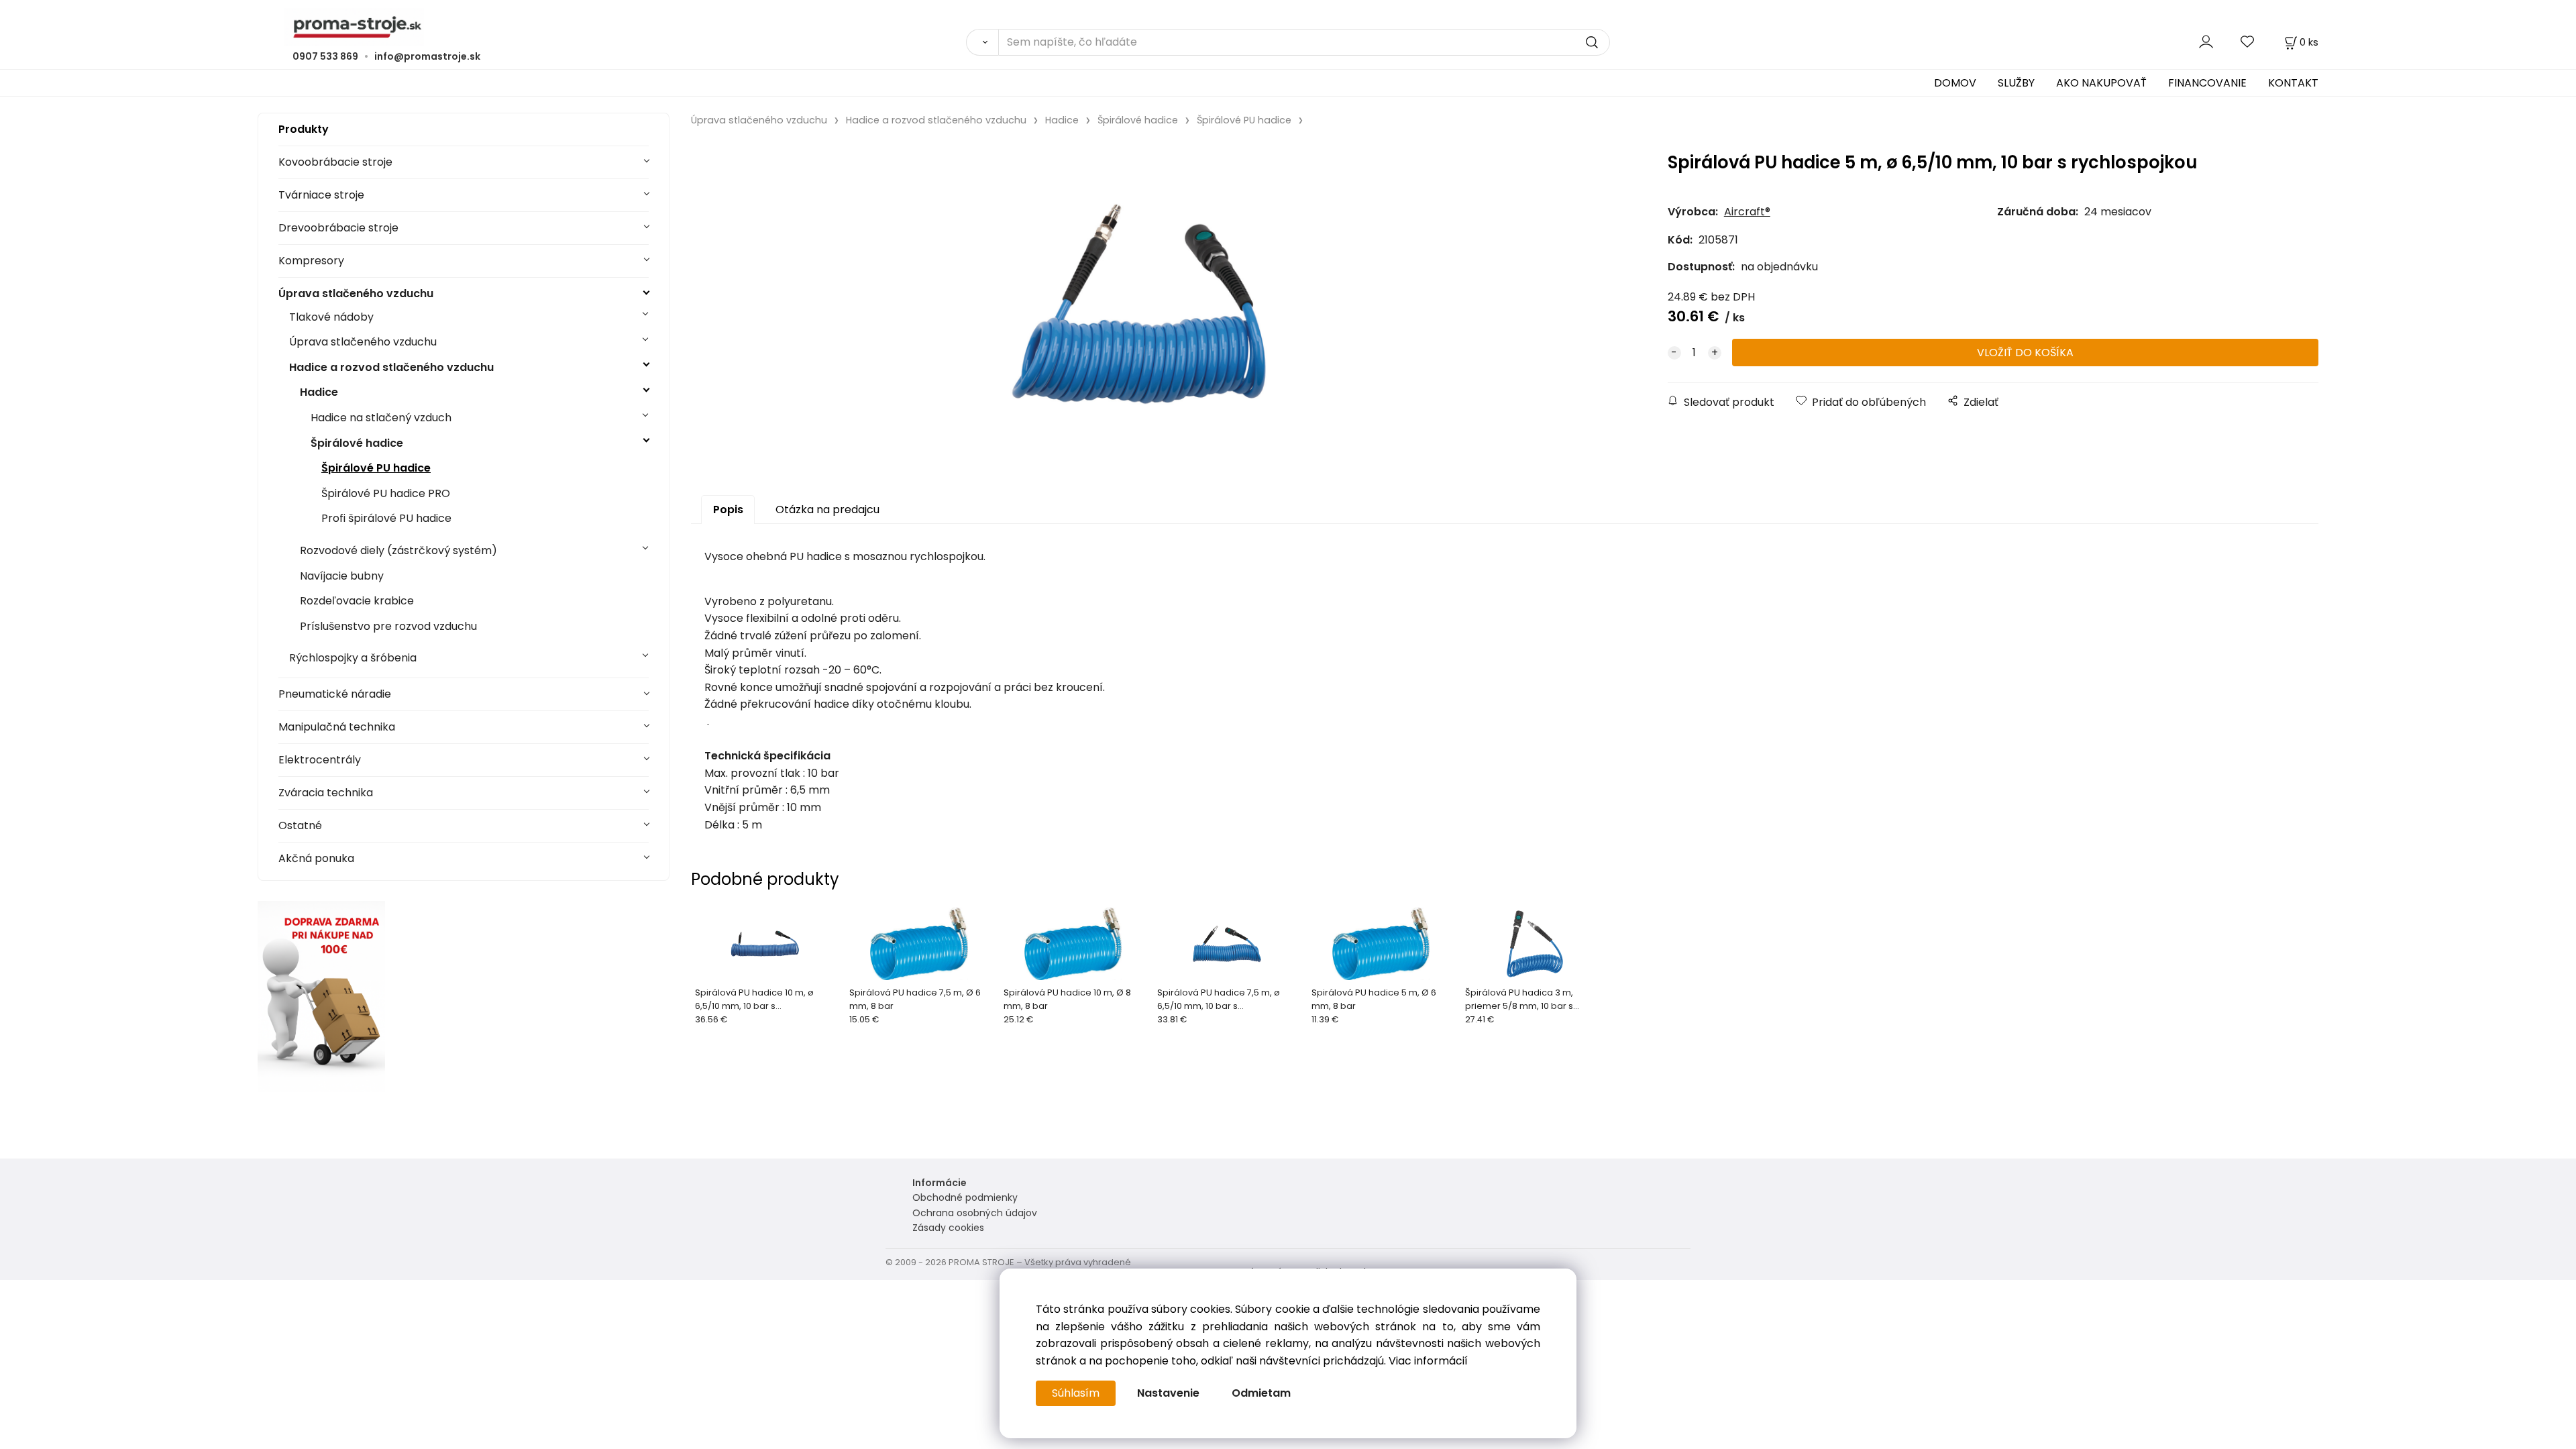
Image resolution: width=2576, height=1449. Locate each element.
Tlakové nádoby (331, 317)
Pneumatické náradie (335, 694)
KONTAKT (2293, 83)
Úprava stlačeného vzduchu (356, 293)
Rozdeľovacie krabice (357, 601)
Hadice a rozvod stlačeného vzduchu (391, 367)
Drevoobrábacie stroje (338, 228)
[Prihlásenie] (2206, 42)
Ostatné (300, 825)
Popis (728, 509)
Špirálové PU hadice (376, 468)
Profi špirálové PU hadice (386, 518)
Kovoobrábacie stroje (335, 162)
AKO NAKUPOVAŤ (2101, 83)
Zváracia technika (326, 793)
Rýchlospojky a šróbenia (353, 658)
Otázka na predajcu (827, 509)
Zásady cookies (948, 1228)
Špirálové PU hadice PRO (386, 493)
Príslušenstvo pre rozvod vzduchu (388, 626)
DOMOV (1955, 83)
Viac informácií (1428, 1361)
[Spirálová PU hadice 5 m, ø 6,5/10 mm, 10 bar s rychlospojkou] (1138, 304)
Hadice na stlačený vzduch (381, 418)
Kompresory (311, 261)
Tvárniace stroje (321, 195)
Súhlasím (1076, 1393)
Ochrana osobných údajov (975, 1213)
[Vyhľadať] (982, 42)
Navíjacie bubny (342, 576)
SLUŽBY (2016, 83)
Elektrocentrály (320, 760)
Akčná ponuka (316, 858)
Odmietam (1261, 1393)
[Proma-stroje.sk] (1288, 27)
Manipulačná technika (337, 727)
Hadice (319, 392)
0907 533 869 (325, 56)
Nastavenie (1168, 1393)
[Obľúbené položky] (2248, 42)
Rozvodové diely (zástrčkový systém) (398, 550)
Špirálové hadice (357, 443)
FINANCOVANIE (2207, 83)
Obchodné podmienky (965, 1197)
